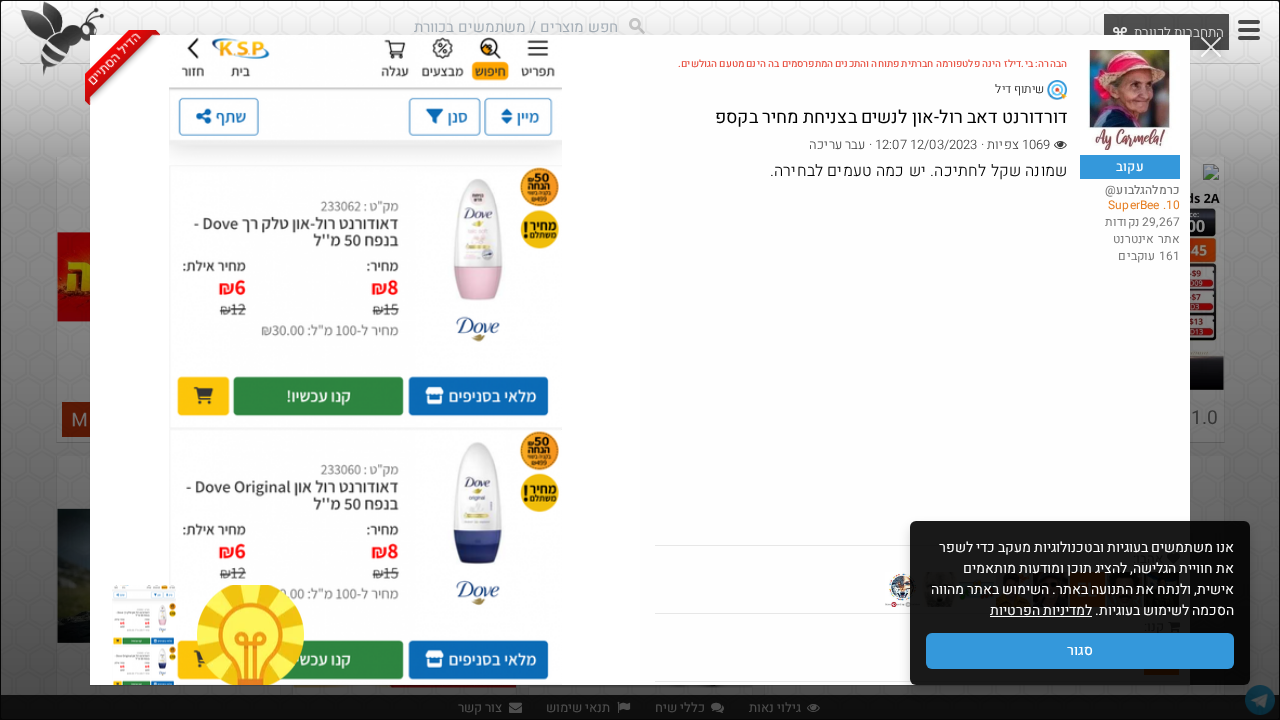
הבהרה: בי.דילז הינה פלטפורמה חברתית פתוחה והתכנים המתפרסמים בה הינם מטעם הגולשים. (872, 64)
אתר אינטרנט (1146, 239)
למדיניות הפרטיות (1041, 610)
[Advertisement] (917, 395)
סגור (1080, 650)
